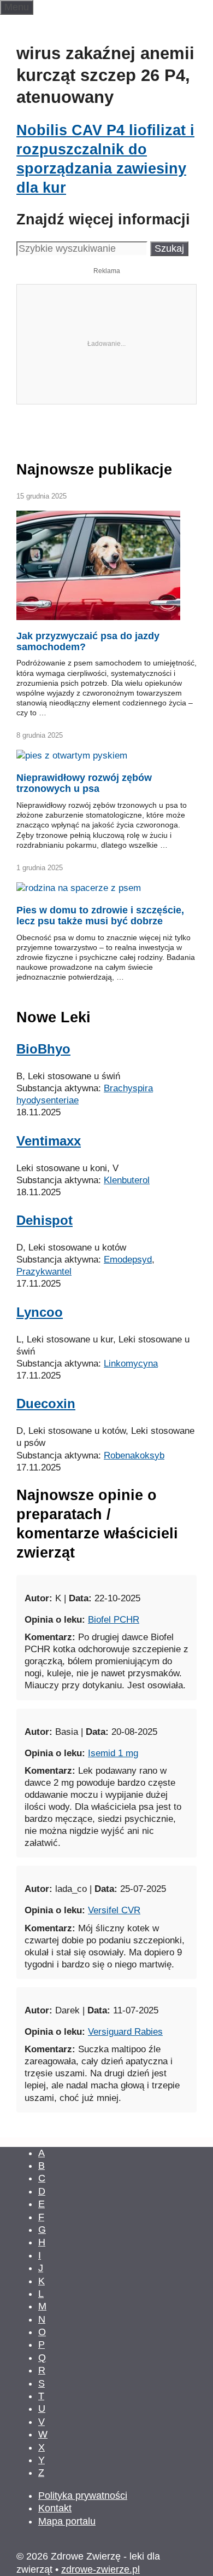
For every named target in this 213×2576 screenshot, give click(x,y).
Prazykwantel (44, 1377)
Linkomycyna (131, 1469)
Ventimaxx (49, 1246)
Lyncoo (40, 1417)
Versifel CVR (114, 2015)
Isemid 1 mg (113, 1858)
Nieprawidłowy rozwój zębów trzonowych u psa (84, 888)
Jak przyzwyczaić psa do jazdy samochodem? (88, 746)
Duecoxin (46, 1509)
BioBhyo (43, 1154)
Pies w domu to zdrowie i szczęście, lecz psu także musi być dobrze (100, 1021)
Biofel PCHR (114, 1725)
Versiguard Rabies (125, 2137)
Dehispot (45, 1325)
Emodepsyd (128, 1365)
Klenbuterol (127, 1285)
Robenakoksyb (134, 1561)
